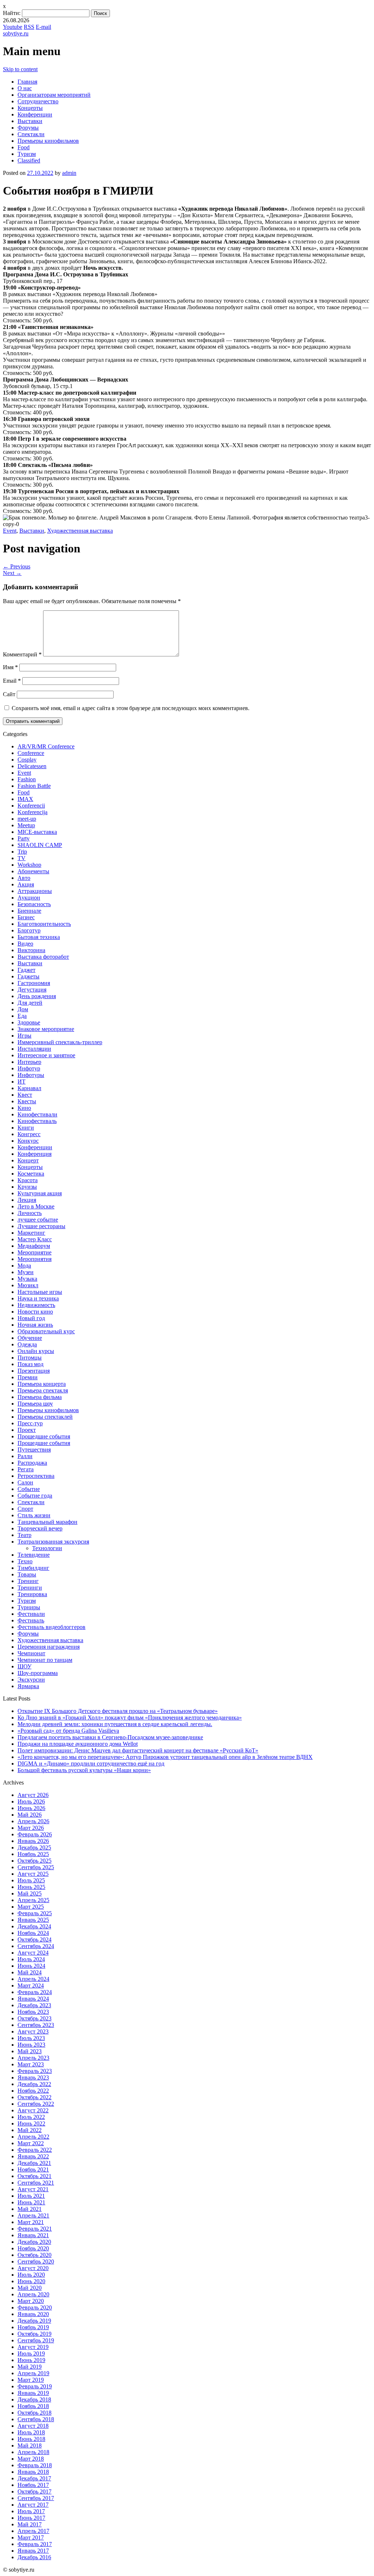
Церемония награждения (49, 1647)
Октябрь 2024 (35, 1939)
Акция (26, 884)
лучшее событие (38, 1220)
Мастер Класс (35, 1239)
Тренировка (32, 1594)
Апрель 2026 (33, 1821)
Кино (24, 1108)
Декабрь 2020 (34, 2242)
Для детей (30, 1003)
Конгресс (29, 1134)
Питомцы (30, 1358)
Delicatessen (32, 766)
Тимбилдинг (33, 1568)
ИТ (22, 1082)
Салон (25, 1482)
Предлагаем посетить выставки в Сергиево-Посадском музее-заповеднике (110, 1737)
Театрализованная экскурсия (53, 1542)
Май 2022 (30, 2130)
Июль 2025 (31, 1880)
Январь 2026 (33, 1841)
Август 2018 (33, 2426)
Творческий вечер (40, 1528)
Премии (28, 1377)
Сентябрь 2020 (36, 2261)
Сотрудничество (38, 101)
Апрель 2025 (33, 1900)
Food (24, 147)
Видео (25, 944)
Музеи (26, 1272)
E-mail (43, 27)
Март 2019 (31, 2380)
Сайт (9, 694)
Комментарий (22, 654)
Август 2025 (33, 1874)
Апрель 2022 (33, 2137)
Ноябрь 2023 (33, 2012)
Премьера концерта (42, 1384)
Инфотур (29, 1068)
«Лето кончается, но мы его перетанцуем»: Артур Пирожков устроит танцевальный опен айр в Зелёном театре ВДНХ (165, 1757)
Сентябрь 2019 (36, 2340)
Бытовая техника (39, 937)
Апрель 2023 (33, 2058)
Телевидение (34, 1555)
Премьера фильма (40, 1397)
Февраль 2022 (35, 2150)
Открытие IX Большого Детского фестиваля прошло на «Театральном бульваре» (118, 1711)
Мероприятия (35, 1259)
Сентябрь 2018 (36, 2419)
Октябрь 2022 (35, 2097)
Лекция (27, 1200)
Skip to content (20, 69)
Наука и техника (38, 1298)
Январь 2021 (33, 2235)
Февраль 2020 (35, 2307)
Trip (22, 852)
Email (12, 681)
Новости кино (35, 1312)
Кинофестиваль (37, 1121)
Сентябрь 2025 (36, 1867)
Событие (29, 1489)
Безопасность (34, 904)
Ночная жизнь (35, 1325)
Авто (24, 878)
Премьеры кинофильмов (48, 141)
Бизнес (26, 917)
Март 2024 (31, 1985)
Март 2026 (31, 1828)
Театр (24, 1535)
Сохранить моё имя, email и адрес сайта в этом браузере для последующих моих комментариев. (131, 708)
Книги (26, 1128)
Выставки (30, 121)
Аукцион (29, 898)
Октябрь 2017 (35, 2491)
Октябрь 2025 (35, 1861)
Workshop (29, 865)
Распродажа (32, 1463)
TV (22, 858)
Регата (26, 1469)
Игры (24, 1036)
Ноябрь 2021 (33, 2169)
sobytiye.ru (16, 33)
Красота (28, 1180)
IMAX (25, 799)
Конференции (35, 114)
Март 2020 (31, 2301)
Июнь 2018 (31, 2439)
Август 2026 (33, 1795)
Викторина (31, 950)
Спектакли (31, 134)
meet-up (27, 819)
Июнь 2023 (31, 2045)
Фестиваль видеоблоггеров (51, 1627)
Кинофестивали (37, 1114)
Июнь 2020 (31, 2281)
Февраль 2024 (35, 1992)
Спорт (25, 1509)
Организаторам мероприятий (54, 95)
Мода (24, 1266)
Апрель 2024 (33, 1979)
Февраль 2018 (35, 2465)
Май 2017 (30, 2524)
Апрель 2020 (33, 2294)
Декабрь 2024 (34, 1926)
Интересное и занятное (46, 1055)
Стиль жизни (34, 1515)
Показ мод (30, 1364)
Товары (27, 1574)
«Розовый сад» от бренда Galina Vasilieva (68, 1731)
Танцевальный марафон (47, 1522)
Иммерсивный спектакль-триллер (60, 1042)
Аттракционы (35, 891)
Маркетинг (31, 1233)
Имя (10, 667)
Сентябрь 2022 (36, 2104)
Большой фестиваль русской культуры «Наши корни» (84, 1770)
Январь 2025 (33, 1920)
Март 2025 (31, 1907)
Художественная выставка (80, 531)
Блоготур (29, 930)
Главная (27, 82)
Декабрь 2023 (34, 2005)
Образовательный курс (46, 1331)
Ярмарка (28, 1686)
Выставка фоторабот (43, 957)
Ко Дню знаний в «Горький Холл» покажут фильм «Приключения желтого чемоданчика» (130, 1718)
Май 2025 (30, 1893)
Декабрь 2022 (34, 2084)
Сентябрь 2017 (36, 2498)
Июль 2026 (31, 1801)
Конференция (35, 1154)
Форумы (28, 128)
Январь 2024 (33, 1999)
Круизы (27, 1187)
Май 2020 (30, 2288)
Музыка (27, 1279)
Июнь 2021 (31, 2202)
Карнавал (29, 1088)
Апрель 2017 (33, 2531)
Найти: (12, 13)
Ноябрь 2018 (33, 2406)
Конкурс (28, 1141)
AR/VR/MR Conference (46, 746)
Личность (30, 1213)
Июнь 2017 (31, 2518)
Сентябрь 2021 (36, 2183)
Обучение (30, 1338)
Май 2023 (30, 2051)
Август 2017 (33, 2505)
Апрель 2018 (33, 2452)
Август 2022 (33, 2110)
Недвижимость (36, 1305)
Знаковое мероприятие (46, 1029)
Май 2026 (30, 1815)
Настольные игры (40, 1292)
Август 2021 (33, 2189)
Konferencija (33, 812)
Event (10, 531)
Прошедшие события (44, 1436)
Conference (31, 753)
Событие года (35, 1496)
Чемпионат (31, 1653)
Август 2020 (33, 2268)
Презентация (34, 1371)
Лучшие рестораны (41, 1226)
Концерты (30, 108)
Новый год (31, 1318)
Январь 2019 (33, 2393)
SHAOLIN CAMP (40, 845)
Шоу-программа (38, 1673)
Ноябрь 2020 (33, 2248)
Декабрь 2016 (34, 2557)
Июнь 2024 (31, 1966)
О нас (25, 88)
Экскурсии (31, 1680)
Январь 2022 (33, 2156)
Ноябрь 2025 (33, 1854)
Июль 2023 (31, 2038)
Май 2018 (30, 2445)
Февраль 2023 (35, 2071)
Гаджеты (28, 976)
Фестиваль (31, 1620)
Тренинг (28, 1581)
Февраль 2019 (35, 2386)
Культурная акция (40, 1193)
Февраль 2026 (35, 1834)
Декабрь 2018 (34, 2399)
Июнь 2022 (31, 2123)
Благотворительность (44, 924)
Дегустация (32, 990)
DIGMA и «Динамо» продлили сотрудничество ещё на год (91, 1764)
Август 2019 (33, 2347)
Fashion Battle (34, 786)
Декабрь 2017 (34, 2478)
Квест (25, 1095)
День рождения (37, 996)
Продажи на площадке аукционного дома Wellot (78, 1744)
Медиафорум (34, 1246)
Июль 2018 (31, 2432)
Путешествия (34, 1450)
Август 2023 (33, 2031)
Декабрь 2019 (34, 2321)
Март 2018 (31, 2459)
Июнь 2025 (31, 1887)
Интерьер (29, 1062)
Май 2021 (30, 2209)
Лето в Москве (36, 1206)
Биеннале (29, 911)
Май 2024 (30, 1972)
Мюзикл (28, 1285)
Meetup (26, 825)
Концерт (28, 1160)
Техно (25, 1561)
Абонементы (33, 871)
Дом (23, 1009)
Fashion (27, 779)
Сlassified (29, 160)
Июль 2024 (31, 1959)
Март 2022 (31, 2143)
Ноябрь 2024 (33, 1933)
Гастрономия (34, 983)
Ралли (25, 1456)
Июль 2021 (31, 2196)
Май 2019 (30, 2367)
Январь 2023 (33, 2077)
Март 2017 (31, 2537)
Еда (22, 1016)
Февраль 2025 (35, 1913)
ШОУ (24, 1666)
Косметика (31, 1174)
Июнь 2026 (31, 1808)
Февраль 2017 (35, 2544)
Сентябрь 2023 (36, 2025)
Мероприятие (35, 1252)
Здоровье (29, 1022)
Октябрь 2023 (35, 2018)
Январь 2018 (33, 2472)
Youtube (13, 27)
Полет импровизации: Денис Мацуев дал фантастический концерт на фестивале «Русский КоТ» (138, 1750)
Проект (27, 1430)
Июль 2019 (31, 2353)
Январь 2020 (33, 2314)
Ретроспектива (36, 1476)
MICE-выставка (37, 832)
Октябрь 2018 (35, 2413)
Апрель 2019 (33, 2373)
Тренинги (30, 1588)
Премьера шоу (35, 1404)
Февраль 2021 (35, 2229)
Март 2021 (31, 2222)
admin (69, 173)
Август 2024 (33, 1953)
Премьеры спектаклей (45, 1417)
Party (24, 838)
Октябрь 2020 (35, 2255)
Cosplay (27, 760)
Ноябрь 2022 (33, 2091)
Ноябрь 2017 (33, 2485)
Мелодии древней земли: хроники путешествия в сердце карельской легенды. (115, 1724)
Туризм (27, 154)
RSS (29, 27)
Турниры (29, 1607)
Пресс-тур (30, 1423)
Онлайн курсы (36, 1351)
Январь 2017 (33, 2551)
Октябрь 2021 (35, 2176)
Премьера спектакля (43, 1390)
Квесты (27, 1101)
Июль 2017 (31, 2511)
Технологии (47, 1548)
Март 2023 (31, 2064)
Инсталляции (34, 1049)
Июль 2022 (31, 2117)
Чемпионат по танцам (45, 1660)
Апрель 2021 (33, 2215)
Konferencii (31, 806)
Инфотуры (31, 1075)
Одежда (27, 1344)
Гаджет (26, 970)
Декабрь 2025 (34, 1847)
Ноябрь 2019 (33, 2327)
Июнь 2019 (31, 2360)
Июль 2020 (31, 2275)
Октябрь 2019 (35, 2334)
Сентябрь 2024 (36, 1946)
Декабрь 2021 (34, 2163)
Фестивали (31, 1614)
